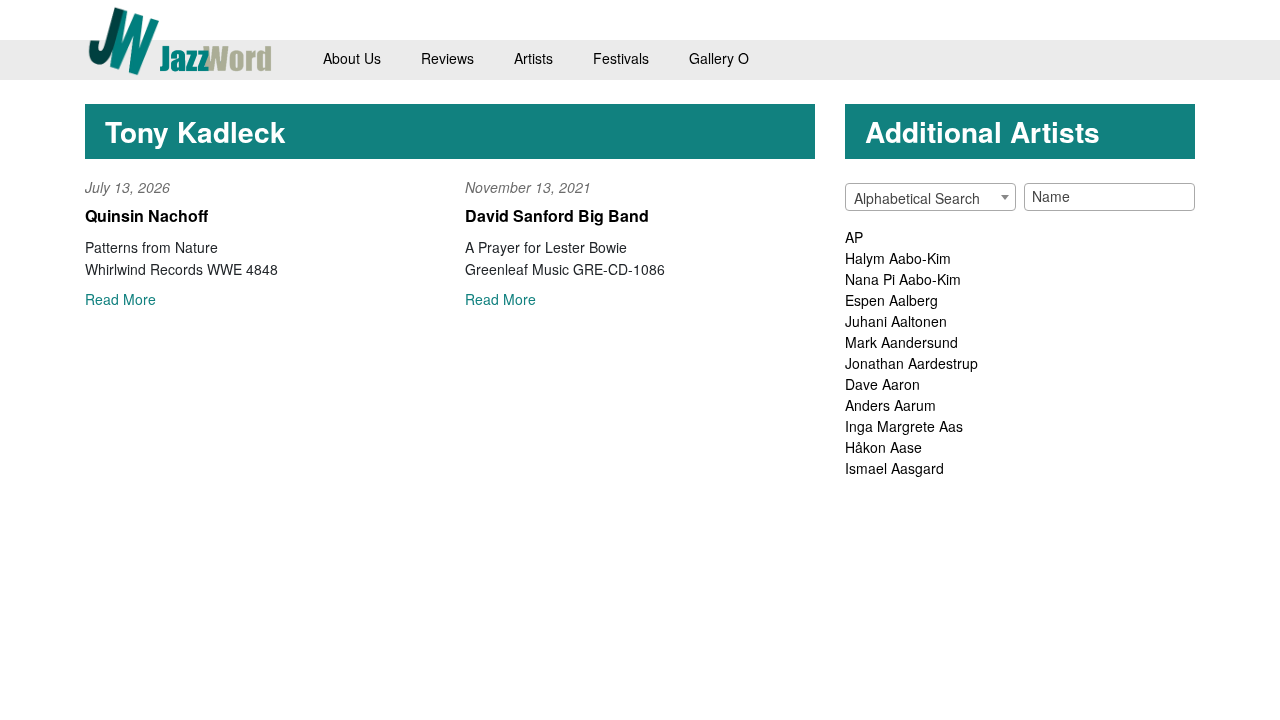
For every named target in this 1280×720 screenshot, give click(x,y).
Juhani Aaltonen (896, 321)
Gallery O (719, 58)
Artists (533, 58)
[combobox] (930, 197)
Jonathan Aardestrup (911, 363)
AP (854, 237)
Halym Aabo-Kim (898, 258)
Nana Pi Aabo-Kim (903, 279)
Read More (120, 299)
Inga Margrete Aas (904, 426)
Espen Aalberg (891, 300)
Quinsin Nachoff (146, 215)
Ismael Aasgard (894, 468)
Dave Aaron (882, 384)
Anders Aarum (890, 405)
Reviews (447, 58)
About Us (352, 58)
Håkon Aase (883, 447)
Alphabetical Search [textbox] (917, 198)
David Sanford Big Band (557, 215)
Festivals (621, 58)
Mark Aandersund (901, 342)
